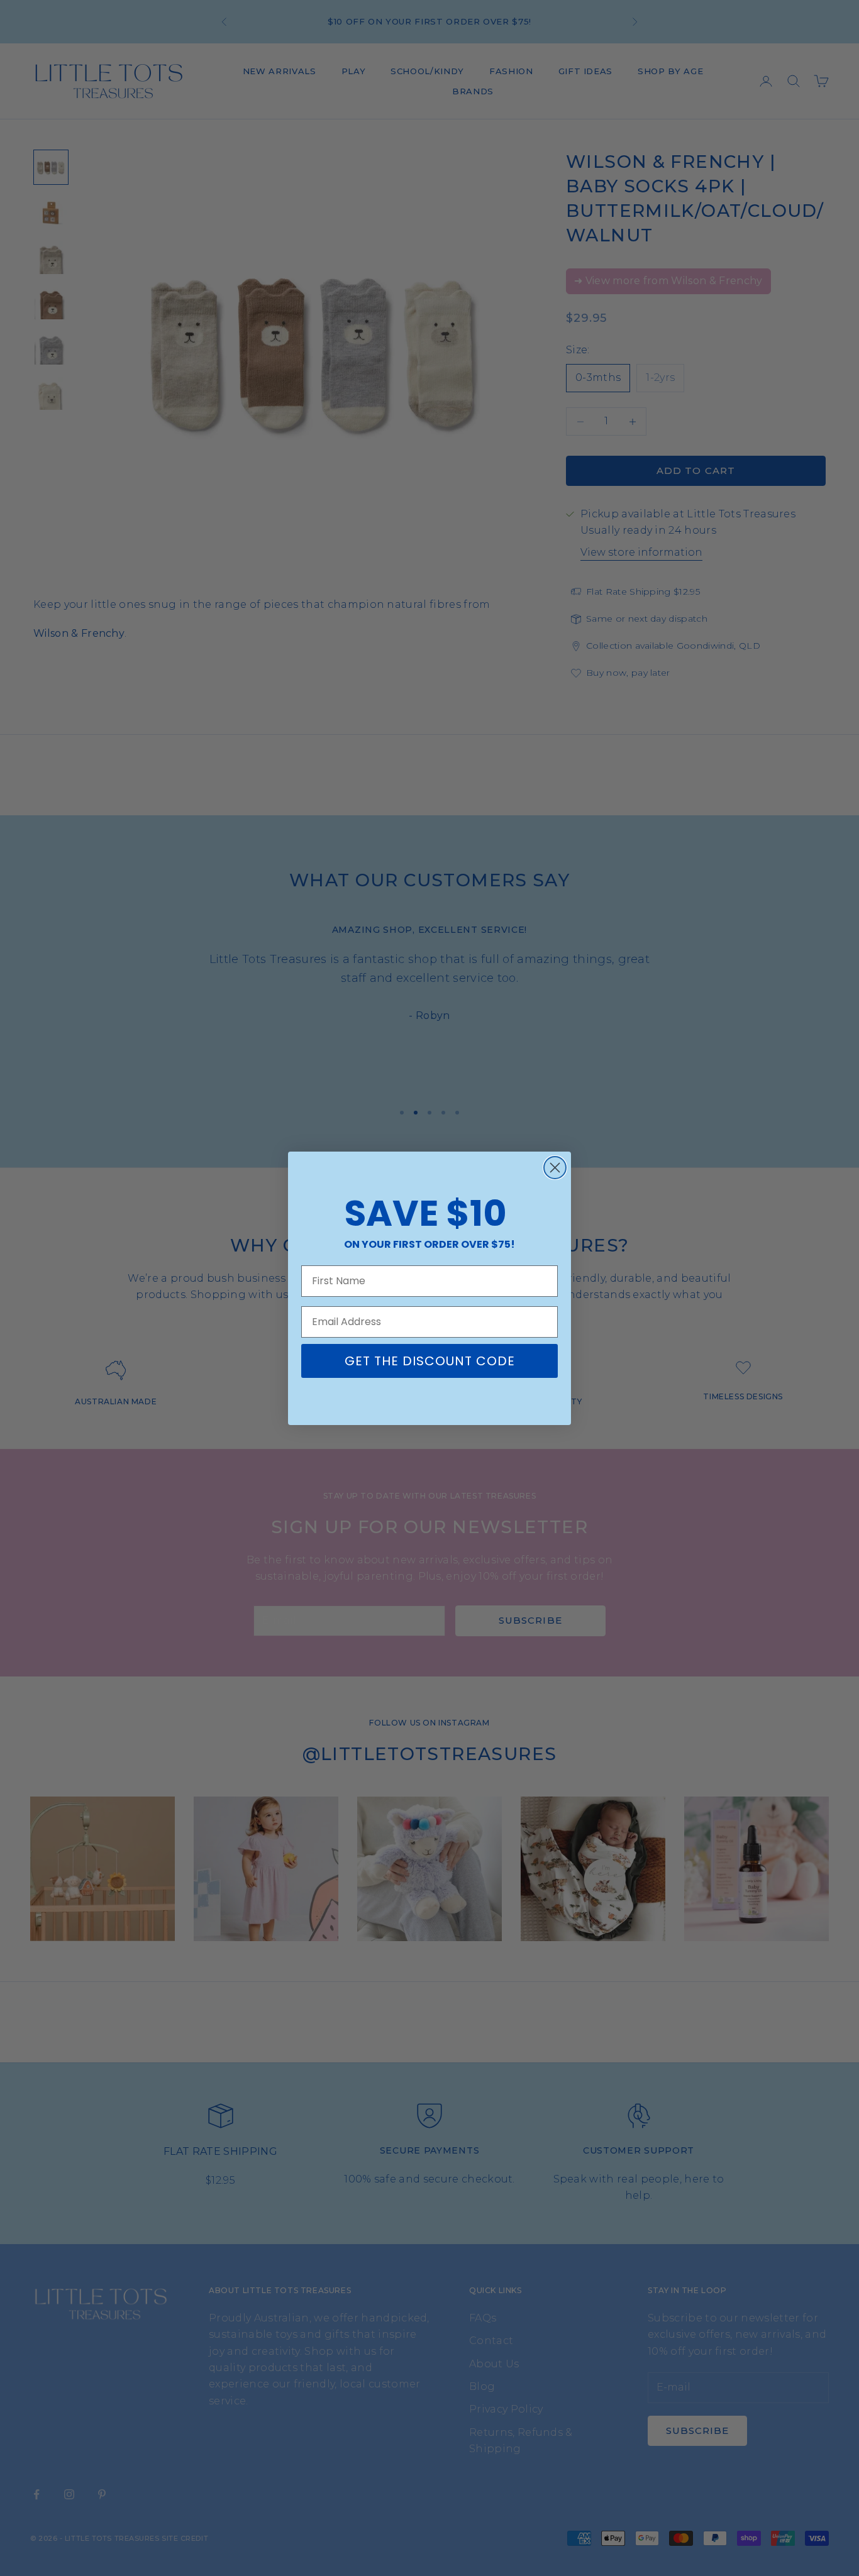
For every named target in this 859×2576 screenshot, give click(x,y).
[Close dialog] (555, 1168)
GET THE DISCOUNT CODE (430, 1361)
